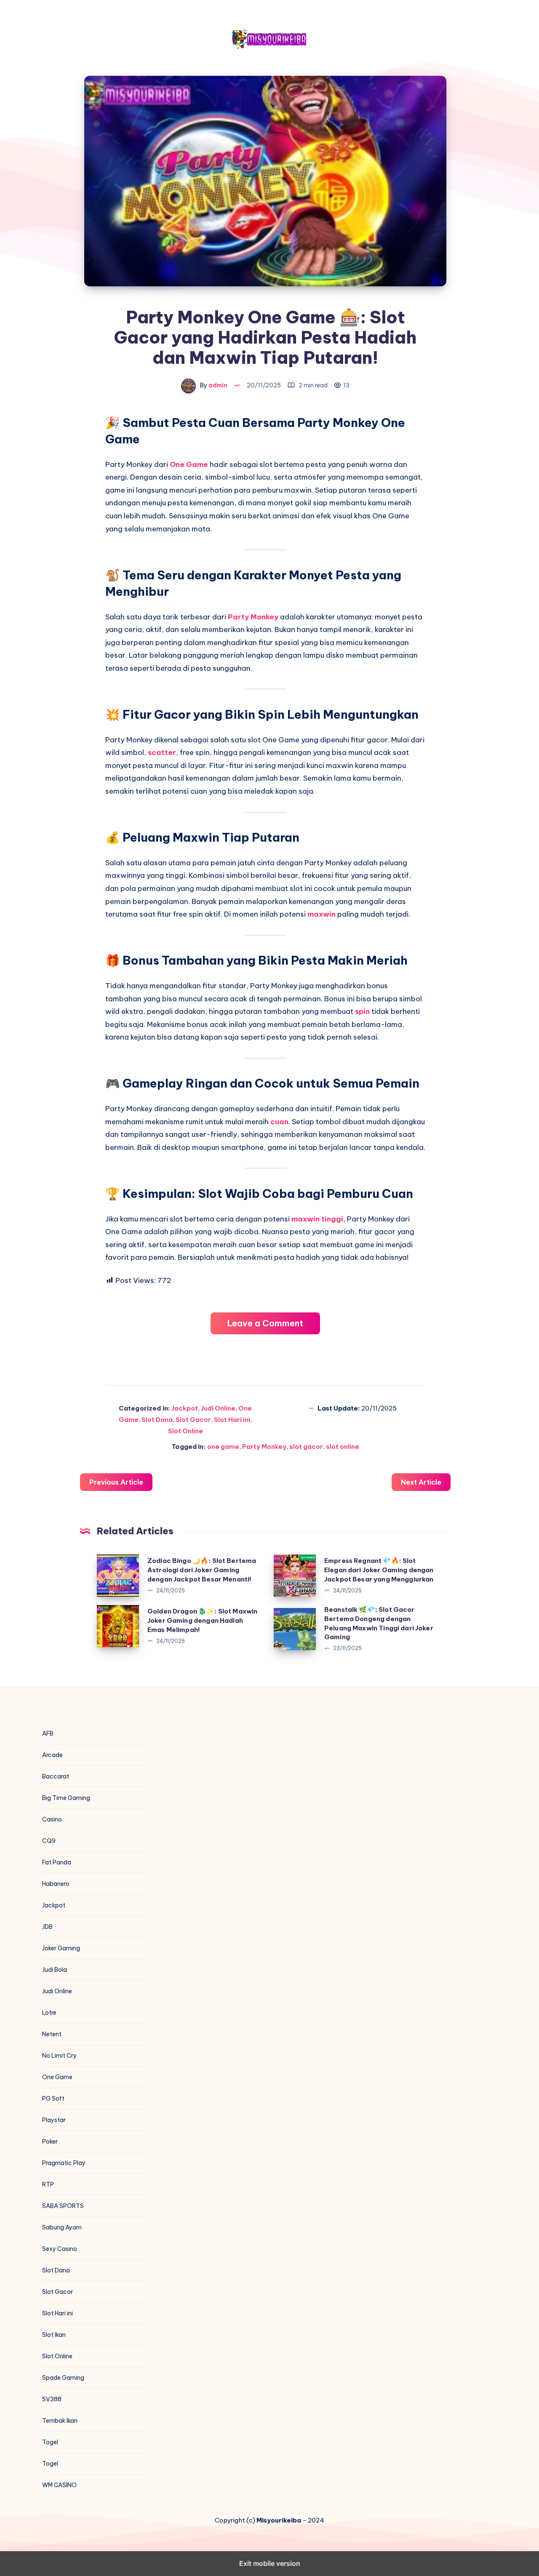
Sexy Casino (60, 2249)
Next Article (421, 1482)
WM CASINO (59, 2485)
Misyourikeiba (279, 2520)
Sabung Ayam (62, 2227)
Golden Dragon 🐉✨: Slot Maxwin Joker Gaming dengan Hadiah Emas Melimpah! (202, 1620)
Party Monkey (253, 617)
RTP (48, 2184)
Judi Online (218, 1408)
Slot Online (185, 1431)
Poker (50, 2141)
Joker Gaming (61, 1948)
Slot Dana (157, 1420)
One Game (189, 464)
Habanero (56, 1884)
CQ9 (49, 1841)
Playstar (54, 2120)
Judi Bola (55, 1970)
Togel (50, 2442)
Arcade (52, 1755)
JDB (47, 1927)
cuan (279, 1122)
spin (363, 1011)
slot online (343, 1447)
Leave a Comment (265, 1323)
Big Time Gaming (66, 1798)
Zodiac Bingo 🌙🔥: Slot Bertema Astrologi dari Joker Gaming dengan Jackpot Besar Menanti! (202, 1570)
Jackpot (185, 1408)
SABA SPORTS (63, 2206)
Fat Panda (57, 1862)
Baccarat (56, 1776)
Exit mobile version (270, 2563)
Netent (52, 2034)
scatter (162, 752)
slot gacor (306, 1447)
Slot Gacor (193, 1420)
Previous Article (116, 1482)
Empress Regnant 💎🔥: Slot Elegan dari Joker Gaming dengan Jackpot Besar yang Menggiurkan (379, 1570)
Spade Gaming (63, 2378)
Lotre (49, 2013)
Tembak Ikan (60, 2421)
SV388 (52, 2399)
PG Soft (53, 2099)
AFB (48, 1733)
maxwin (322, 914)
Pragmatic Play (64, 2163)
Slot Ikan (54, 2335)
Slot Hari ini (232, 1420)
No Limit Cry (59, 2056)
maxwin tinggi (317, 1219)
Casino (52, 1819)
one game (223, 1447)
